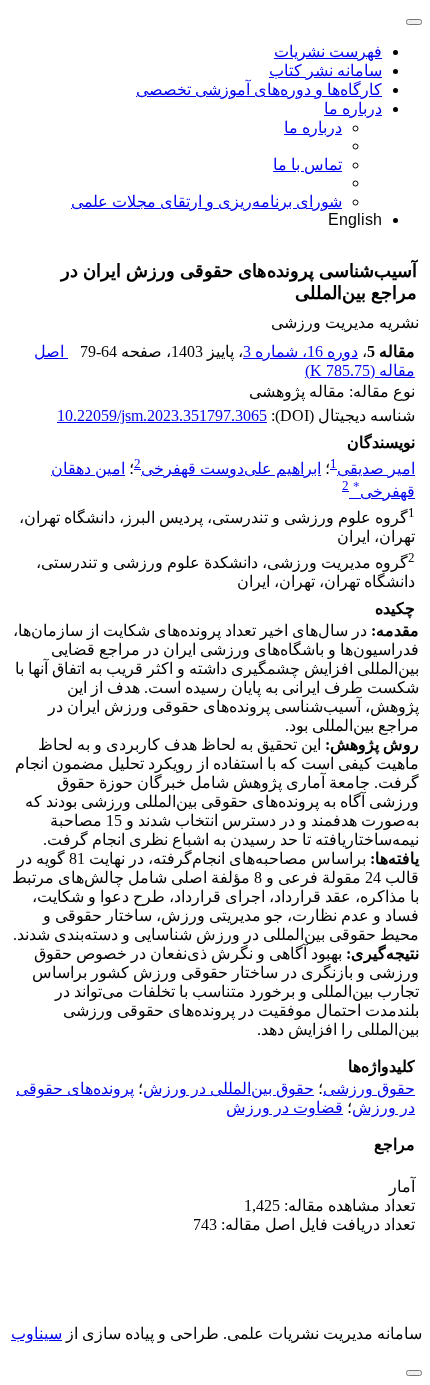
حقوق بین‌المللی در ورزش (228, 1088)
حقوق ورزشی (369, 1088)
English (355, 219)
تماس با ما (307, 164)
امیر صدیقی (376, 468)
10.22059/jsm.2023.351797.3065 (162, 415)
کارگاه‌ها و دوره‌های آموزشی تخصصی (259, 89)
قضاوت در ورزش (284, 1107)
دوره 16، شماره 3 (300, 351)
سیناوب (36, 1333)
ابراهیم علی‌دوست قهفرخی (231, 468)
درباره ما (353, 108)
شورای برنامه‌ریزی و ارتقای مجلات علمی (206, 201)
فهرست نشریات (328, 51)
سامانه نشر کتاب (325, 70)
